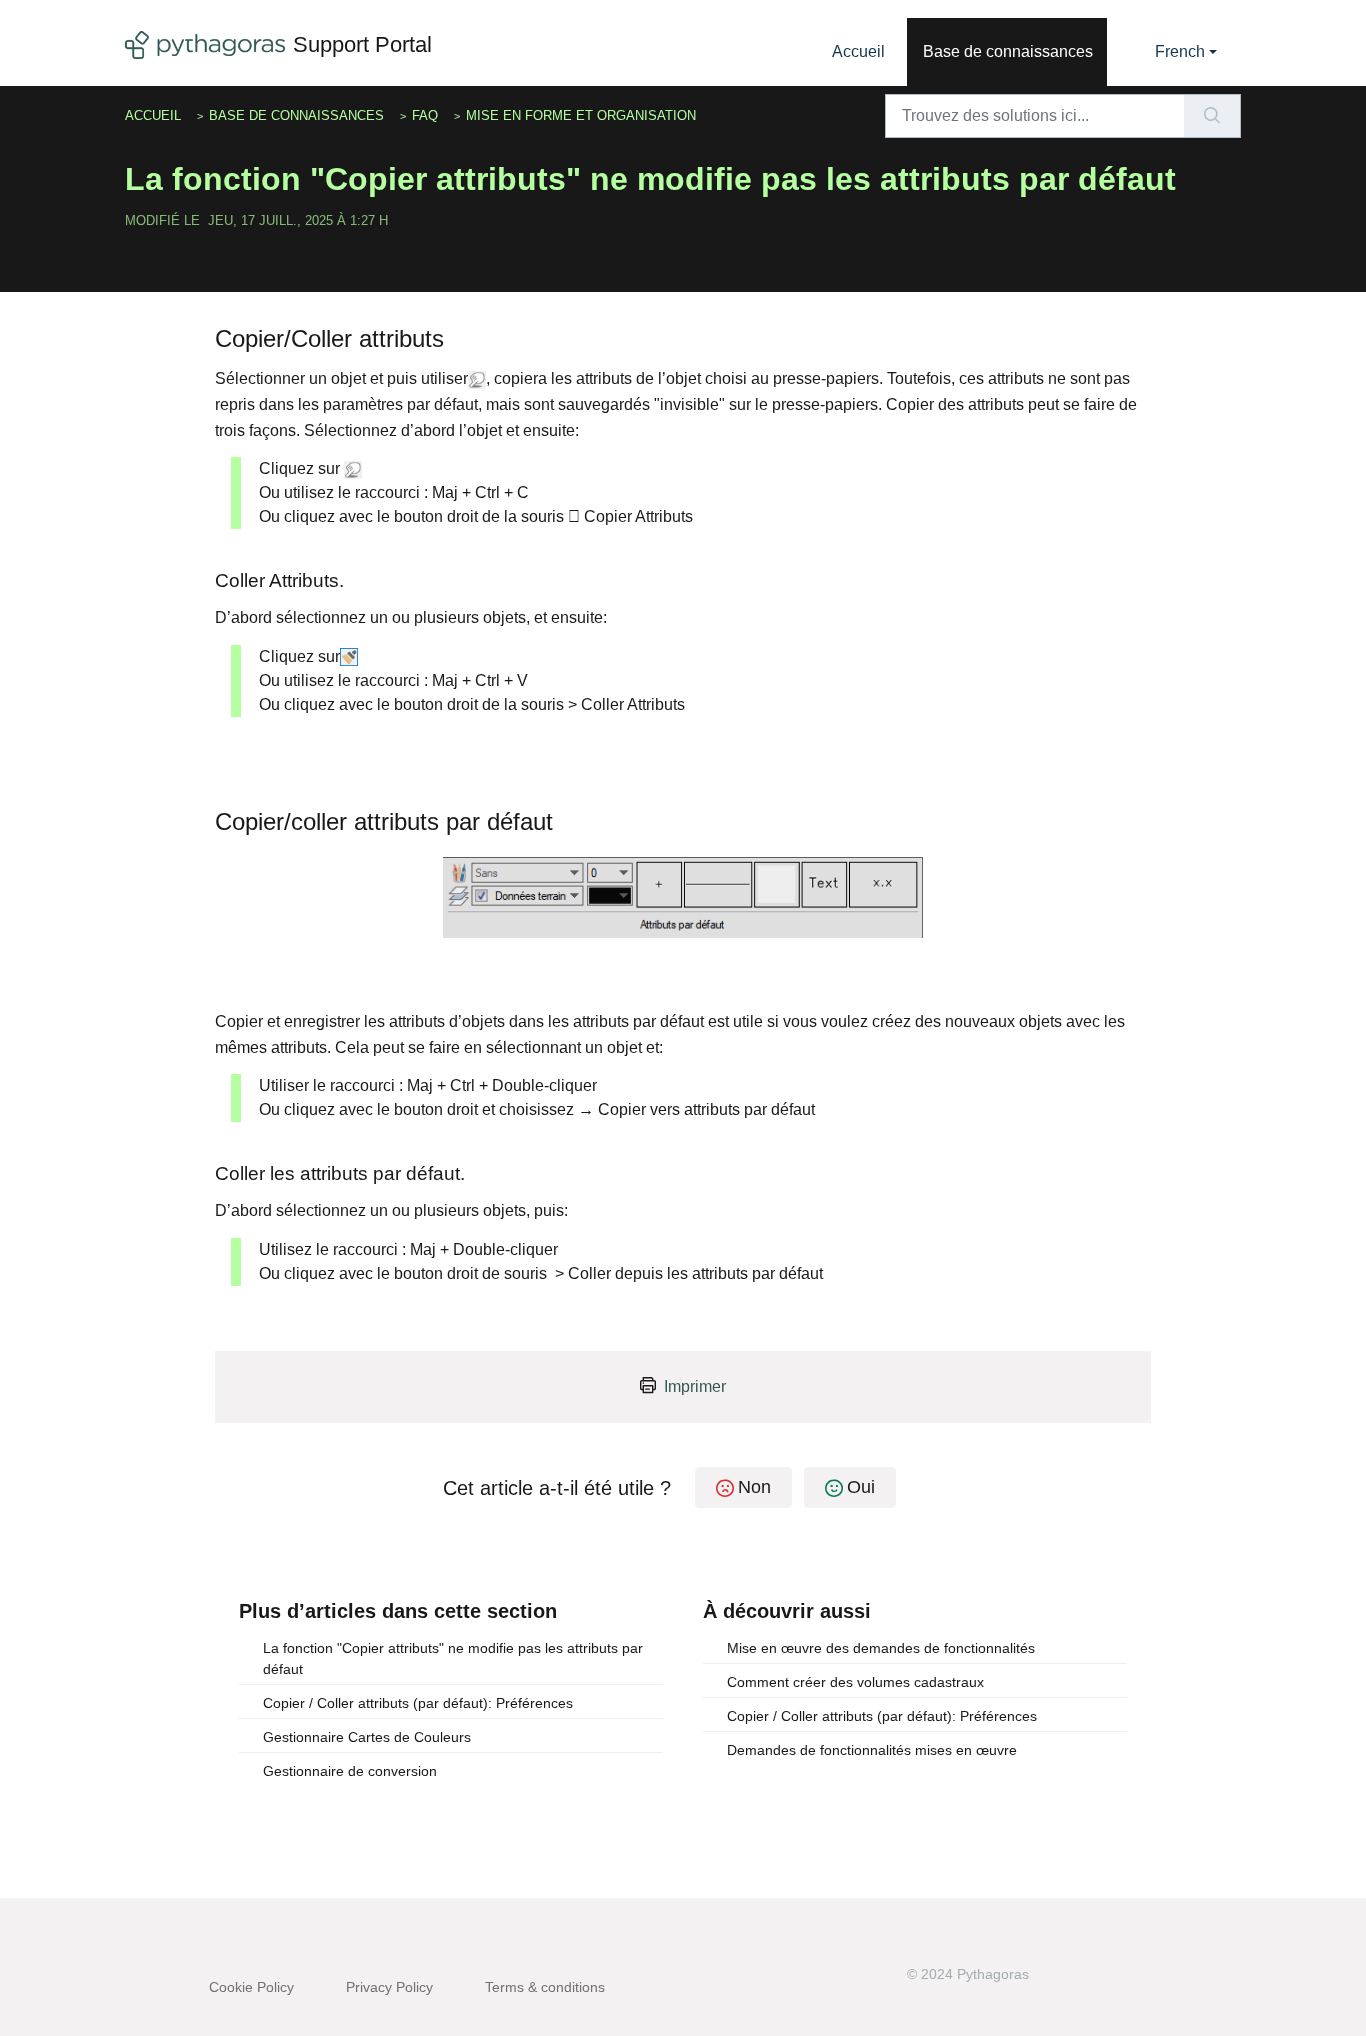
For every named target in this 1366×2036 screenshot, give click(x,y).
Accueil (858, 51)
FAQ (425, 115)
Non (754, 1487)
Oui (861, 1487)
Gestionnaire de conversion (350, 1771)
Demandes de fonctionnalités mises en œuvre (872, 1750)
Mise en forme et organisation (581, 115)
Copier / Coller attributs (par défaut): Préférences (418, 1703)
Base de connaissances (1008, 51)
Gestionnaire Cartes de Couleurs (367, 1737)
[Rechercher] (1212, 116)
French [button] (1180, 51)
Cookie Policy (251, 1987)
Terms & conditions (545, 1987)
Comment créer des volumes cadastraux (855, 1682)
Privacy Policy (389, 1987)
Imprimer (695, 1386)
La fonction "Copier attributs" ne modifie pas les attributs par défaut (453, 1658)
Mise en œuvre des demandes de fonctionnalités (881, 1648)
